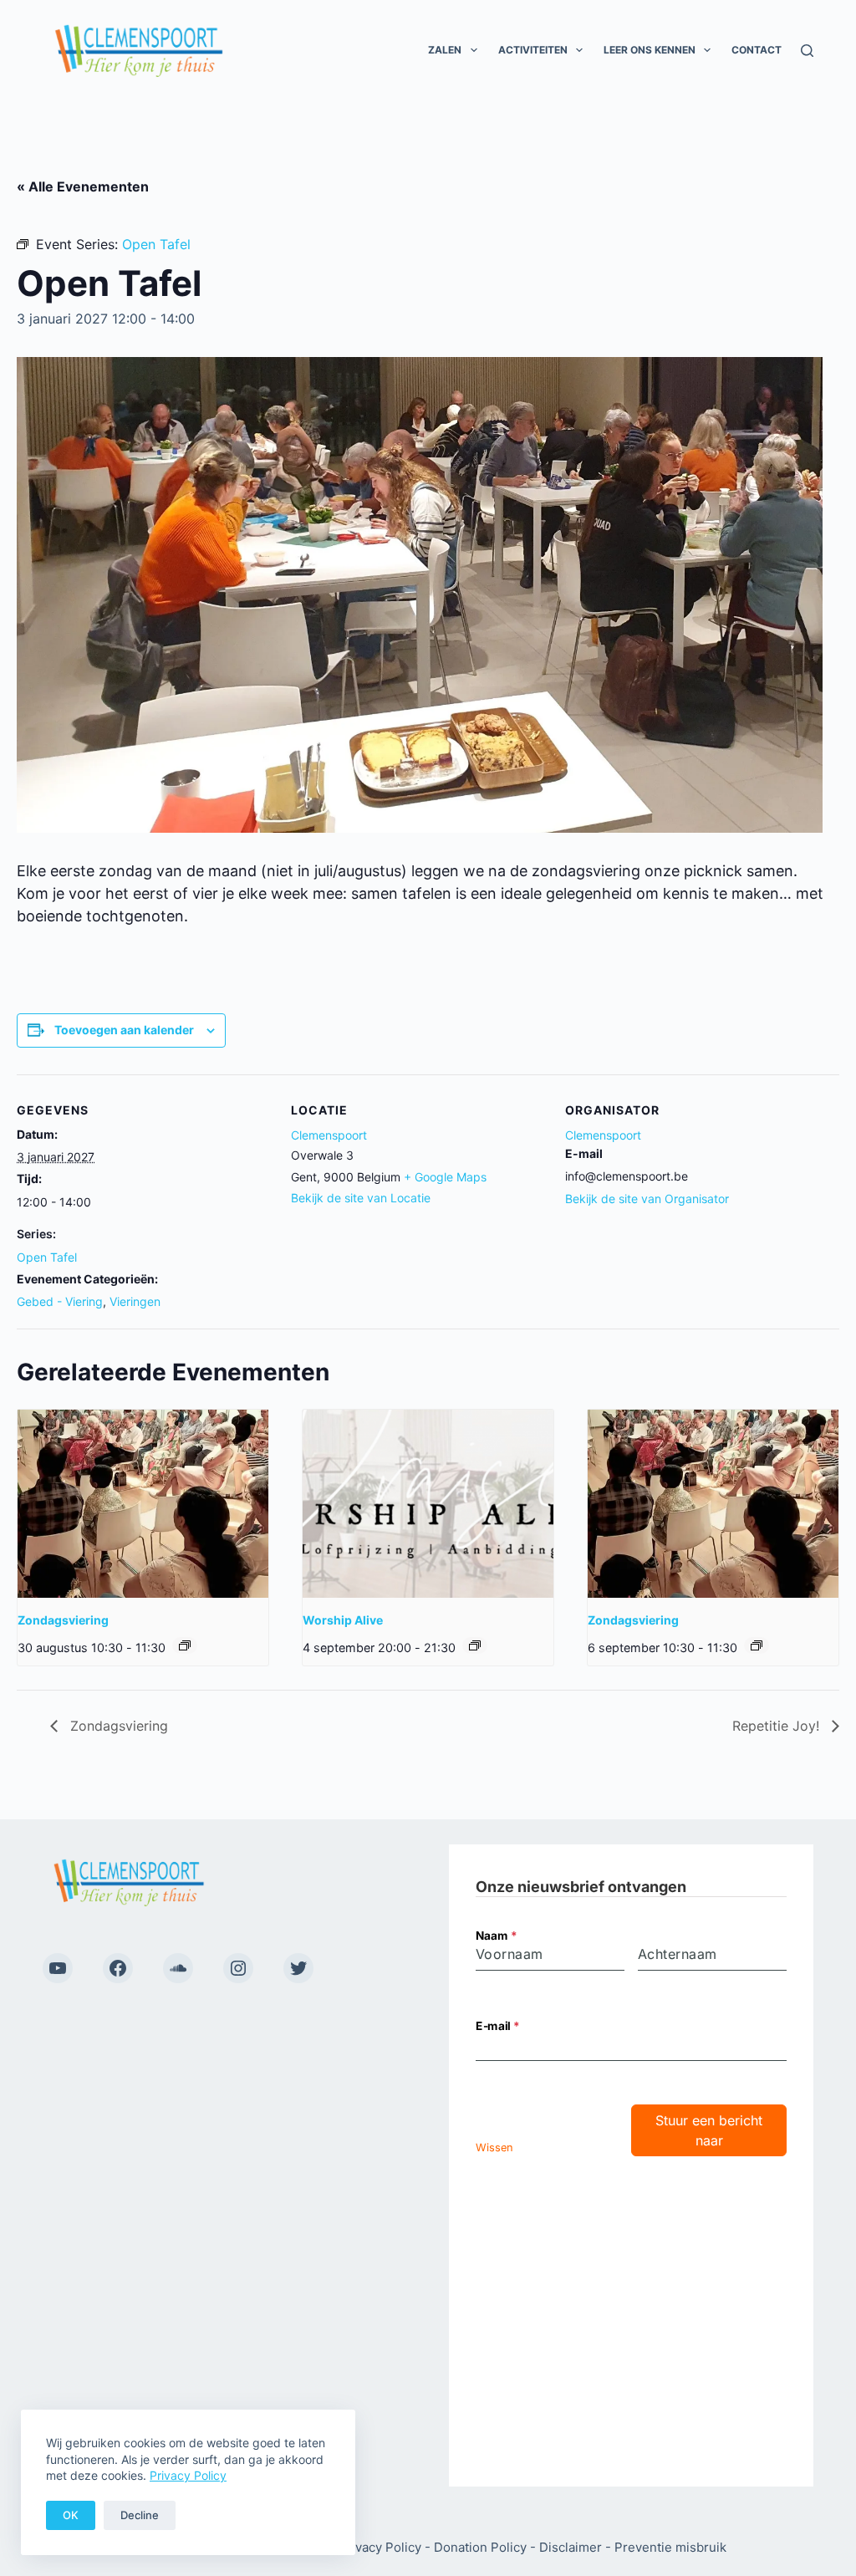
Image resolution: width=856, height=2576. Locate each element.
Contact (757, 50)
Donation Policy (480, 2547)
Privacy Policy (188, 2475)
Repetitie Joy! (778, 1726)
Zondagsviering (63, 1620)
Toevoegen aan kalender (124, 1030)
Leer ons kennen (650, 50)
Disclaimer (571, 2547)
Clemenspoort (329, 1135)
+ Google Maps (445, 1177)
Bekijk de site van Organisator (647, 1199)
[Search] (807, 51)
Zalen (445, 50)
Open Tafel (47, 1257)
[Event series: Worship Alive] (475, 1645)
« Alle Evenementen (83, 186)
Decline (140, 2515)
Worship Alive (343, 1620)
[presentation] (143, 1504)
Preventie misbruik (670, 2547)
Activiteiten (533, 50)
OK (71, 2515)
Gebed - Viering (60, 1301)
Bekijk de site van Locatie (361, 1198)
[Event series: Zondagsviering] (185, 1645)
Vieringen (135, 1301)
